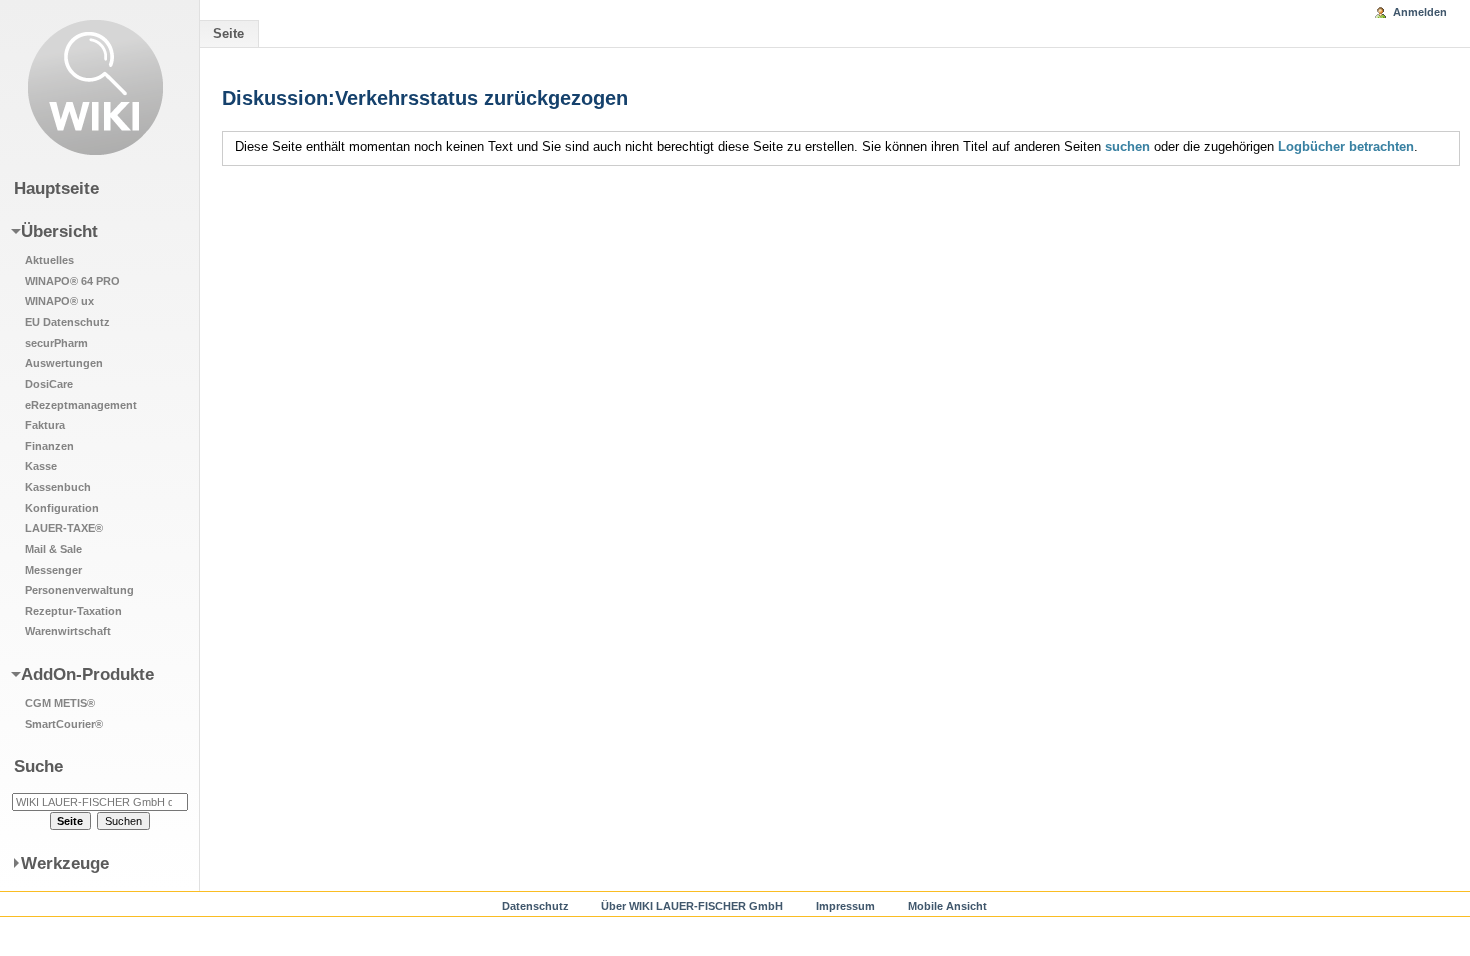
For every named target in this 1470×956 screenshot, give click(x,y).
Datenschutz (535, 906)
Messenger (53, 570)
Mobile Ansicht (947, 906)
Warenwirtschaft (68, 631)
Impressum (845, 906)
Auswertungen (64, 363)
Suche (38, 766)
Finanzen (49, 446)
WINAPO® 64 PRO (72, 281)
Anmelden (1420, 12)
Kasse (41, 466)
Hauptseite (56, 188)
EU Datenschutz (67, 322)
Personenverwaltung (79, 590)
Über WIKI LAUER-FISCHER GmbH (692, 906)
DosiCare (49, 384)
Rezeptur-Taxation (73, 611)
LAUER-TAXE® (64, 528)
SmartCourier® (64, 724)
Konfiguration (62, 508)
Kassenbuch (58, 487)
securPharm (56, 343)
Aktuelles (49, 260)
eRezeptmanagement (81, 405)
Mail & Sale (53, 549)
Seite (228, 33)
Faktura (45, 425)
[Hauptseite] (95, 87)
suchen (1127, 147)
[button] (88, 430)
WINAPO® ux (59, 301)
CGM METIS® (60, 703)
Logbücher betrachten (1346, 147)
